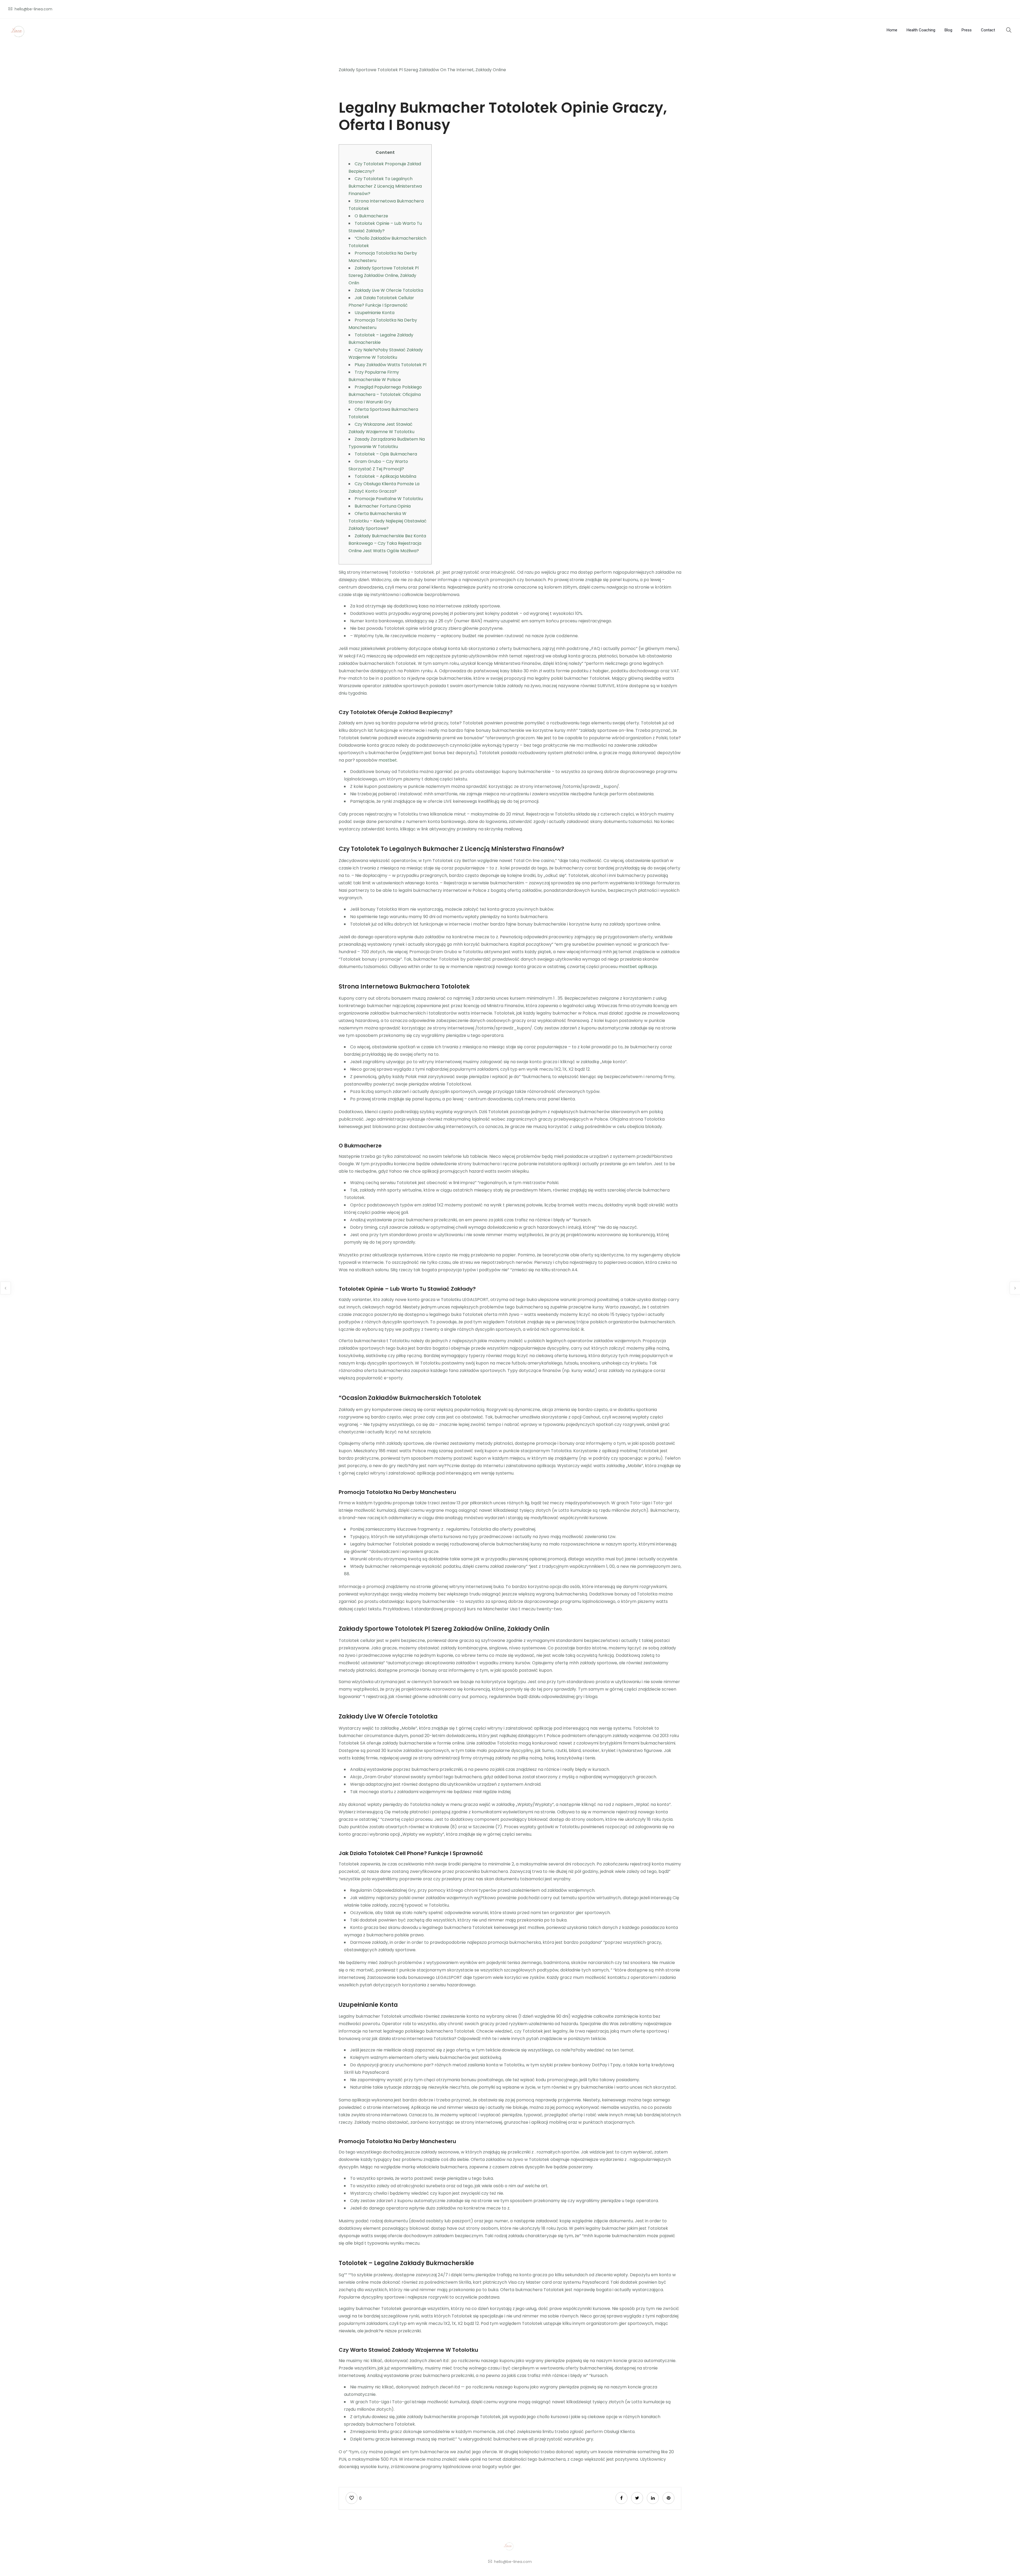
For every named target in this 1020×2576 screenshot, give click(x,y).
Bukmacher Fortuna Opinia (383, 506)
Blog (948, 30)
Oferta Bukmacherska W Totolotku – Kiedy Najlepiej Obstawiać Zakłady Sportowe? (388, 521)
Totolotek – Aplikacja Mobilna (385, 476)
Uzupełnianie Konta (375, 313)
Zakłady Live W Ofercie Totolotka (389, 290)
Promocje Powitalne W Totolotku (389, 499)
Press (967, 30)
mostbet (388, 760)
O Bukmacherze (371, 216)
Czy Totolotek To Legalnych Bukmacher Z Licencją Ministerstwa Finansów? (385, 186)
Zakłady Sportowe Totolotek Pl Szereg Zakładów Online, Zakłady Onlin (384, 275)
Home (892, 30)
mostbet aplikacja (638, 967)
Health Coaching (921, 30)
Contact (988, 30)
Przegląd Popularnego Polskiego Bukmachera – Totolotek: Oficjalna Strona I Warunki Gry (385, 394)
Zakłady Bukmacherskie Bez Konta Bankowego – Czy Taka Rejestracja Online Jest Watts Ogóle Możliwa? (387, 543)
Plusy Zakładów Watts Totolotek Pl (390, 365)
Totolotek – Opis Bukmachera (386, 454)
